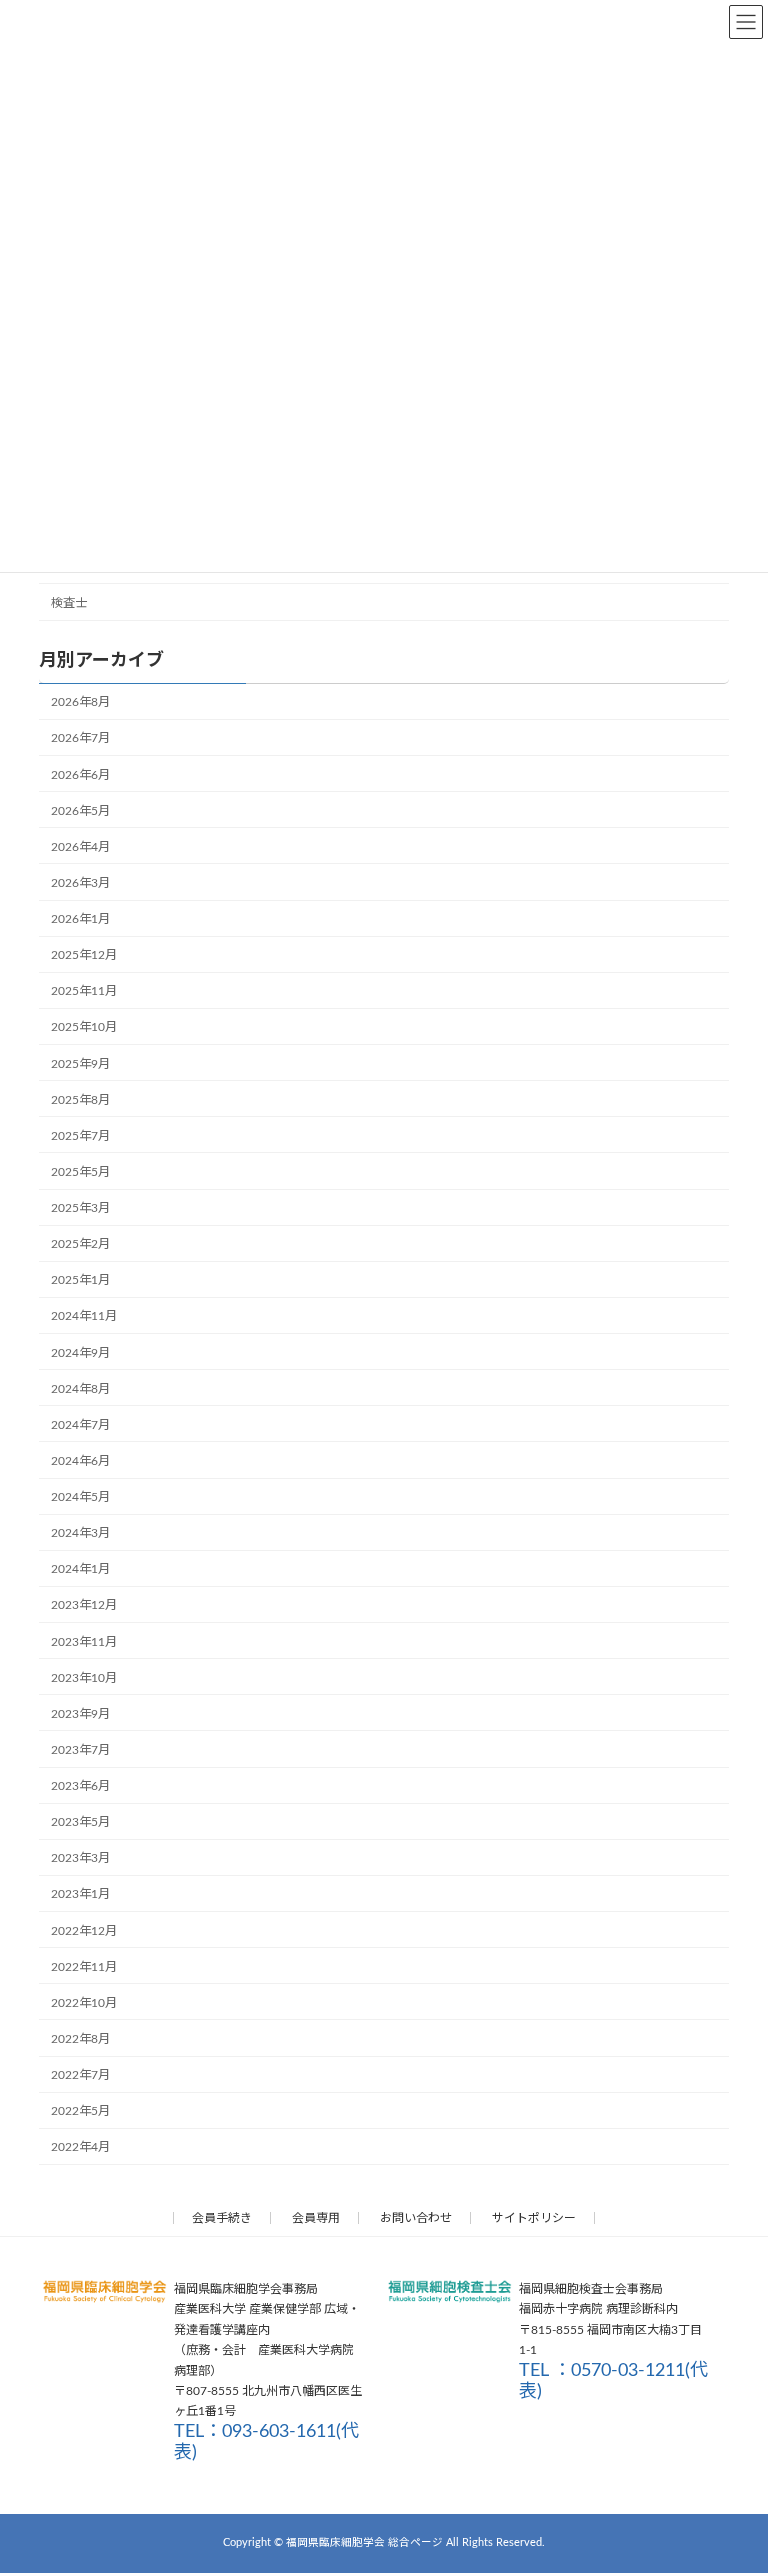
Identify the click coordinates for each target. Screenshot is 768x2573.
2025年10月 (84, 1027)
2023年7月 (80, 1750)
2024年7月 (80, 1424)
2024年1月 (80, 1569)
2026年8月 (80, 702)
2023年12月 (84, 1605)
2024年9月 (80, 1352)
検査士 (69, 603)
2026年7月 (80, 738)
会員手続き (222, 2218)
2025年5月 (80, 1172)
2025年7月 (80, 1135)
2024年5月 (80, 1497)
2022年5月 (80, 2111)
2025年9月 (80, 1063)
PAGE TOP (730, 2474)
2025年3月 (80, 1208)
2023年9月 (80, 1713)
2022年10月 (84, 2002)
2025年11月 (84, 991)
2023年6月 (80, 1786)
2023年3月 (80, 1858)
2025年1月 (80, 1280)
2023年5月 (80, 1822)
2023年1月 (80, 1894)
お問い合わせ (416, 2218)
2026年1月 (80, 919)
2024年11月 (84, 1316)
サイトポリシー (534, 2218)
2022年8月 (80, 2039)
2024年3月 (80, 1533)
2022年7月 (80, 2075)
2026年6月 (80, 774)
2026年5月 (80, 810)
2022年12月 (84, 1930)
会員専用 (316, 2218)
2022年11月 (84, 1966)
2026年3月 (80, 883)
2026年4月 (80, 846)
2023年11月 (84, 1641)
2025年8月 (80, 1099)
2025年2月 (80, 1244)
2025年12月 (84, 955)
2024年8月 (80, 1388)
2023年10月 (84, 1677)
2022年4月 (80, 2147)
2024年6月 (80, 1461)
